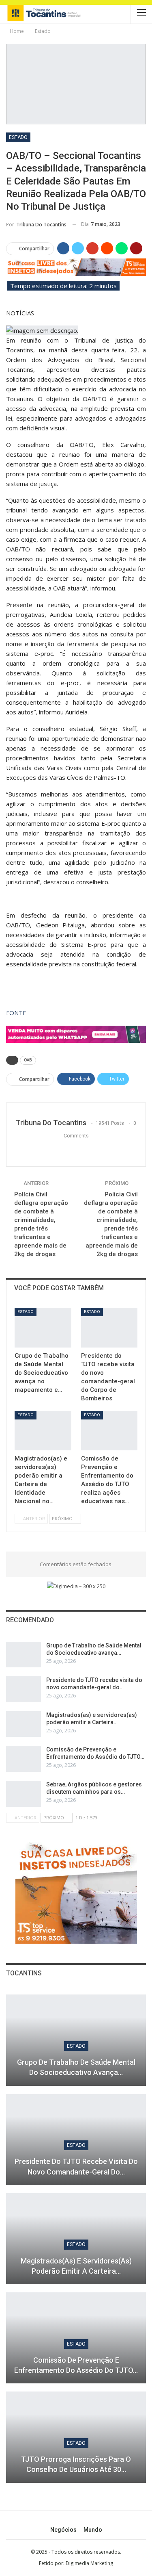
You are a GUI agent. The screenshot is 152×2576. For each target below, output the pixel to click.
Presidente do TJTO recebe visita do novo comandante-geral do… (76, 2166)
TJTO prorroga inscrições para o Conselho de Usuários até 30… (76, 2464)
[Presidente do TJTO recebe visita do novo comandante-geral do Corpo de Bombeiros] (109, 1328)
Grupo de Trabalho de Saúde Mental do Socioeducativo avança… (76, 2067)
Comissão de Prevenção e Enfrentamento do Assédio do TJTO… (76, 2365)
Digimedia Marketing (89, 2563)
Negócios (63, 2530)
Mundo (93, 2530)
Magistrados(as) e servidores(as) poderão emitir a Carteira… (76, 2266)
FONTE (16, 1013)
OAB (28, 1060)
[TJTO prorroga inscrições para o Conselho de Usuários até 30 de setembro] (76, 2437)
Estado (18, 137)
